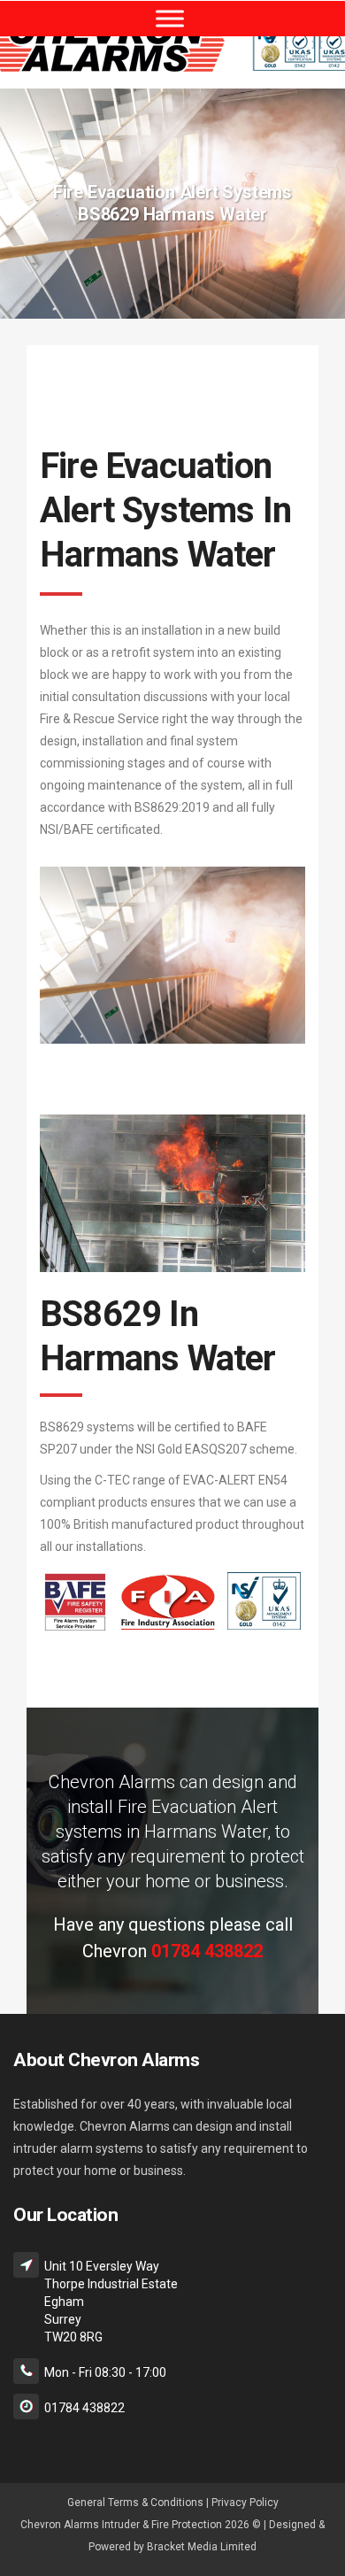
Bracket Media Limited (202, 2547)
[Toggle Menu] (170, 18)
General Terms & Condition (132, 2503)
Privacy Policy (245, 2503)
